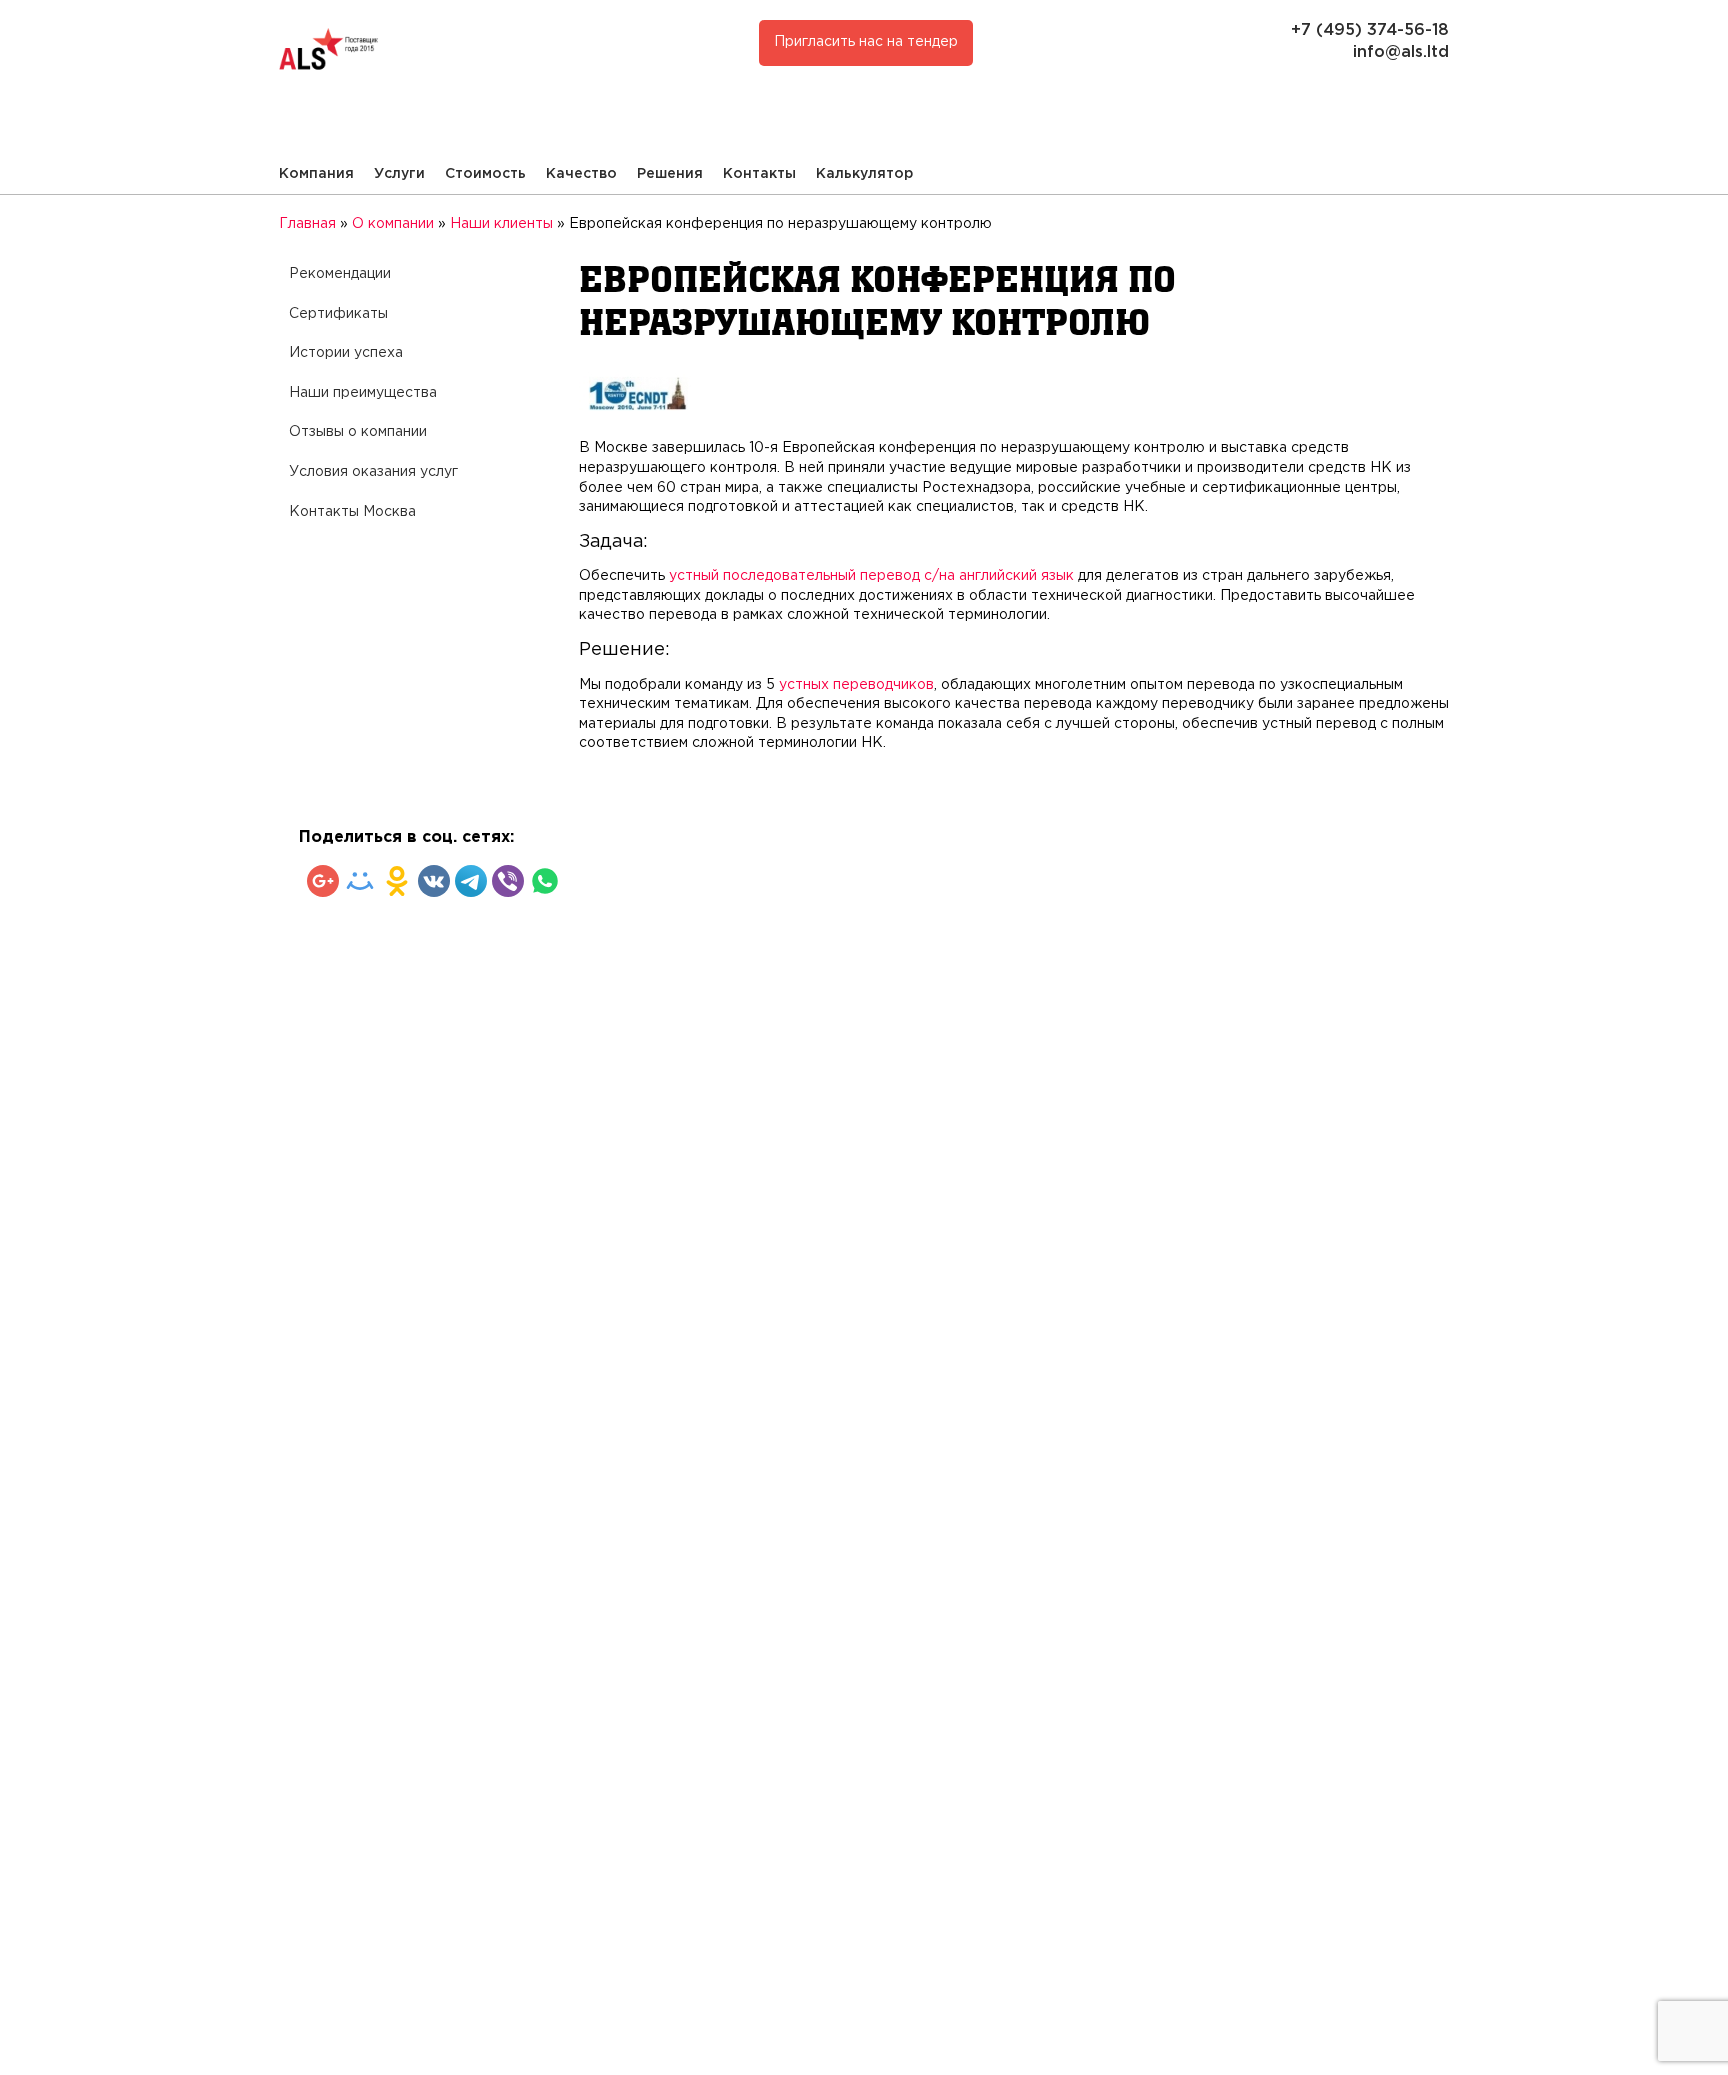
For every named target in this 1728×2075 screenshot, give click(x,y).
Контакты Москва (352, 512)
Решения (670, 174)
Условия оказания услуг (373, 472)
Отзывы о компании (358, 432)
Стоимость (485, 174)
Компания (316, 174)
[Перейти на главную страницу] (557, 52)
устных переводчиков (856, 685)
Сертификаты (338, 314)
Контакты (759, 174)
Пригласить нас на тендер (866, 42)
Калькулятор (864, 174)
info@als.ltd (1401, 52)
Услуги (399, 174)
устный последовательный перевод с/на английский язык (871, 576)
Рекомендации (340, 274)
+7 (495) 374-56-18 (1370, 30)
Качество (581, 174)
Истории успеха (346, 353)
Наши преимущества (363, 393)
